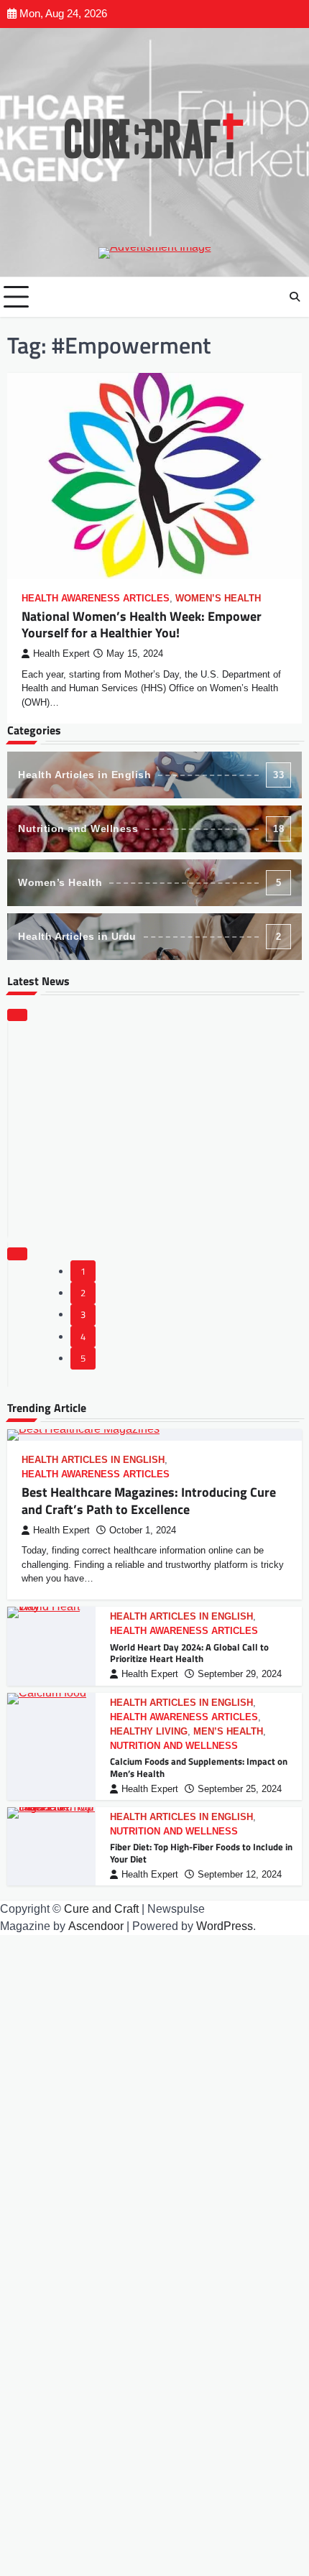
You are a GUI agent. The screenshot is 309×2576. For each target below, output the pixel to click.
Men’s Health (228, 1732)
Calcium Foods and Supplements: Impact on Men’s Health (199, 1767)
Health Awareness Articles (96, 599)
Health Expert (61, 654)
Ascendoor (96, 1926)
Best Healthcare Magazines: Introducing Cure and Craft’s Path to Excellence (149, 1500)
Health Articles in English (151, 775)
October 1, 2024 (143, 1531)
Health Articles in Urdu (149, 936)
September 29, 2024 (240, 1674)
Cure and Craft (101, 1909)
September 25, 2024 (240, 1789)
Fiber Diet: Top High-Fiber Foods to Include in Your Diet (201, 1853)
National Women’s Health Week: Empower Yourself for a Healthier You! (142, 624)
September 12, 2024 (240, 1875)
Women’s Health (218, 599)
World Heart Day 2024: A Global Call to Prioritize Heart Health (189, 1653)
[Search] (295, 297)
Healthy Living (149, 1732)
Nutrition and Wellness (151, 828)
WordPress (225, 1926)
